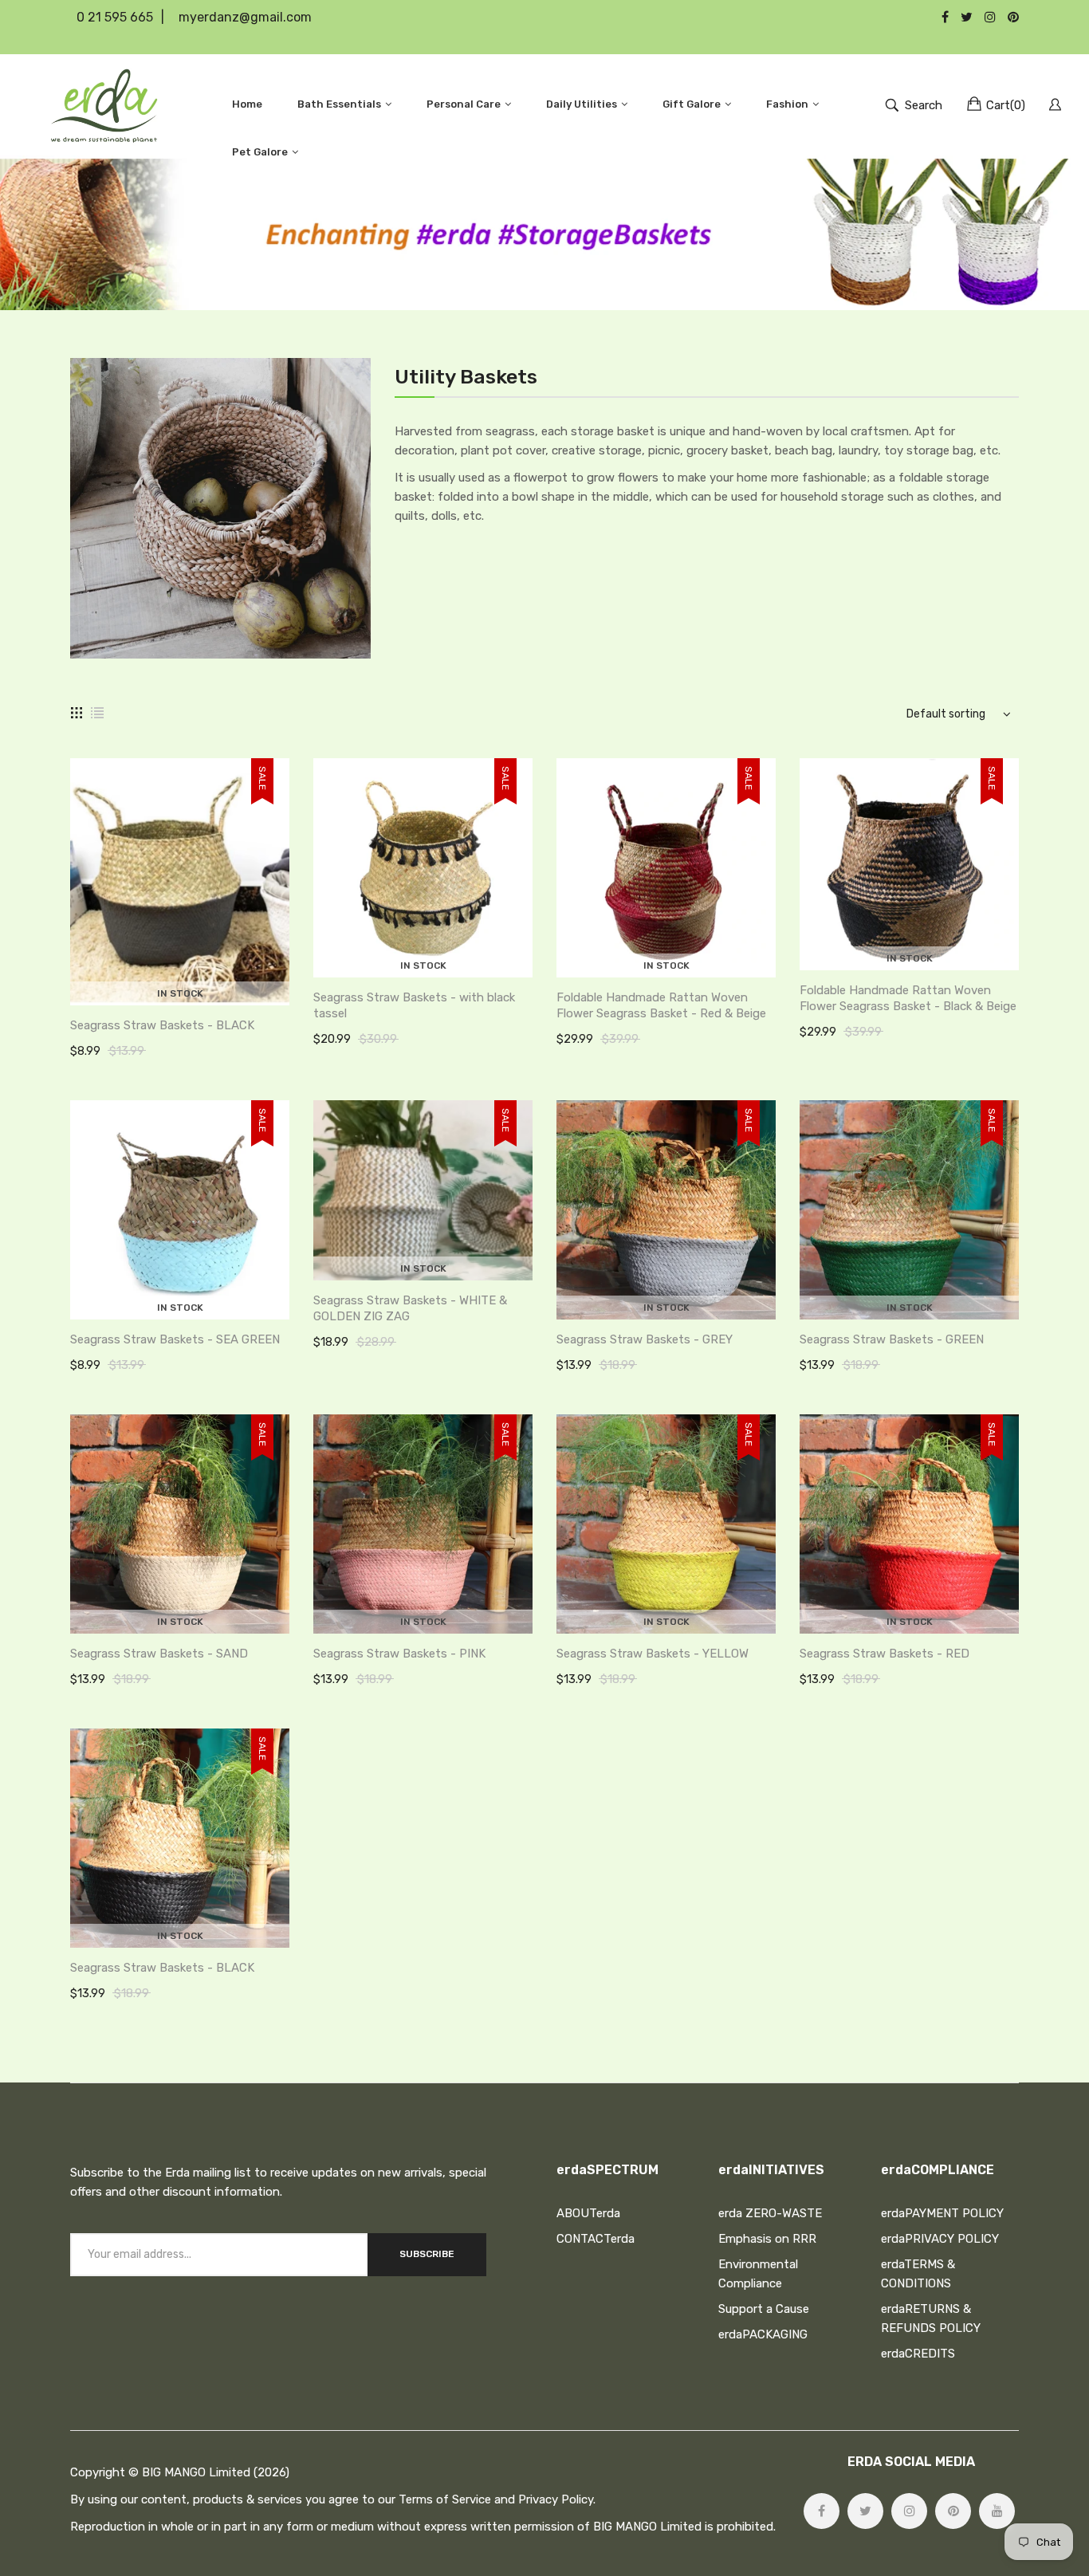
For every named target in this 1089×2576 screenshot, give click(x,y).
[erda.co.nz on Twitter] (865, 2511)
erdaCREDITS (918, 2354)
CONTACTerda (596, 2239)
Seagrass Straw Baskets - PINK (399, 1654)
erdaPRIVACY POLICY (940, 2239)
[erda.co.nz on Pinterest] (953, 2511)
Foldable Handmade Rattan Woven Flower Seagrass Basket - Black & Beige (908, 998)
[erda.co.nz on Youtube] (997, 2511)
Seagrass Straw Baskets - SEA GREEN (175, 1339)
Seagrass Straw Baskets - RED (885, 1654)
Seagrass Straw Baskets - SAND (159, 1654)
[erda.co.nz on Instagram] (909, 2511)
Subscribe (427, 2254)
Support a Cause (764, 2309)
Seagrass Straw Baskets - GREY (645, 1339)
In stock (180, 993)
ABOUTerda (588, 2213)
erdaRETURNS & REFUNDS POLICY (931, 2318)
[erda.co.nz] (104, 105)
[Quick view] (285, 977)
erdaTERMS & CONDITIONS (918, 2274)
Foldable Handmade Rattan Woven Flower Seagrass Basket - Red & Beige (661, 1005)
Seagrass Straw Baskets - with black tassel (414, 1005)
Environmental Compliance (758, 2274)
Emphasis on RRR (767, 2239)
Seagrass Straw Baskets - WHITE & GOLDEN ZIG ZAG (410, 1308)
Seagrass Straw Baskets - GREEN (892, 1339)
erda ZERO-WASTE (770, 2213)
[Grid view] (77, 713)
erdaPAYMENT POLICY (942, 2213)
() (1006, 105)
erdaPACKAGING (763, 2334)
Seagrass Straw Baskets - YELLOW (653, 1654)
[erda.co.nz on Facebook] (822, 2511)
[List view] (97, 713)
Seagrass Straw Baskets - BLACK (162, 1025)
